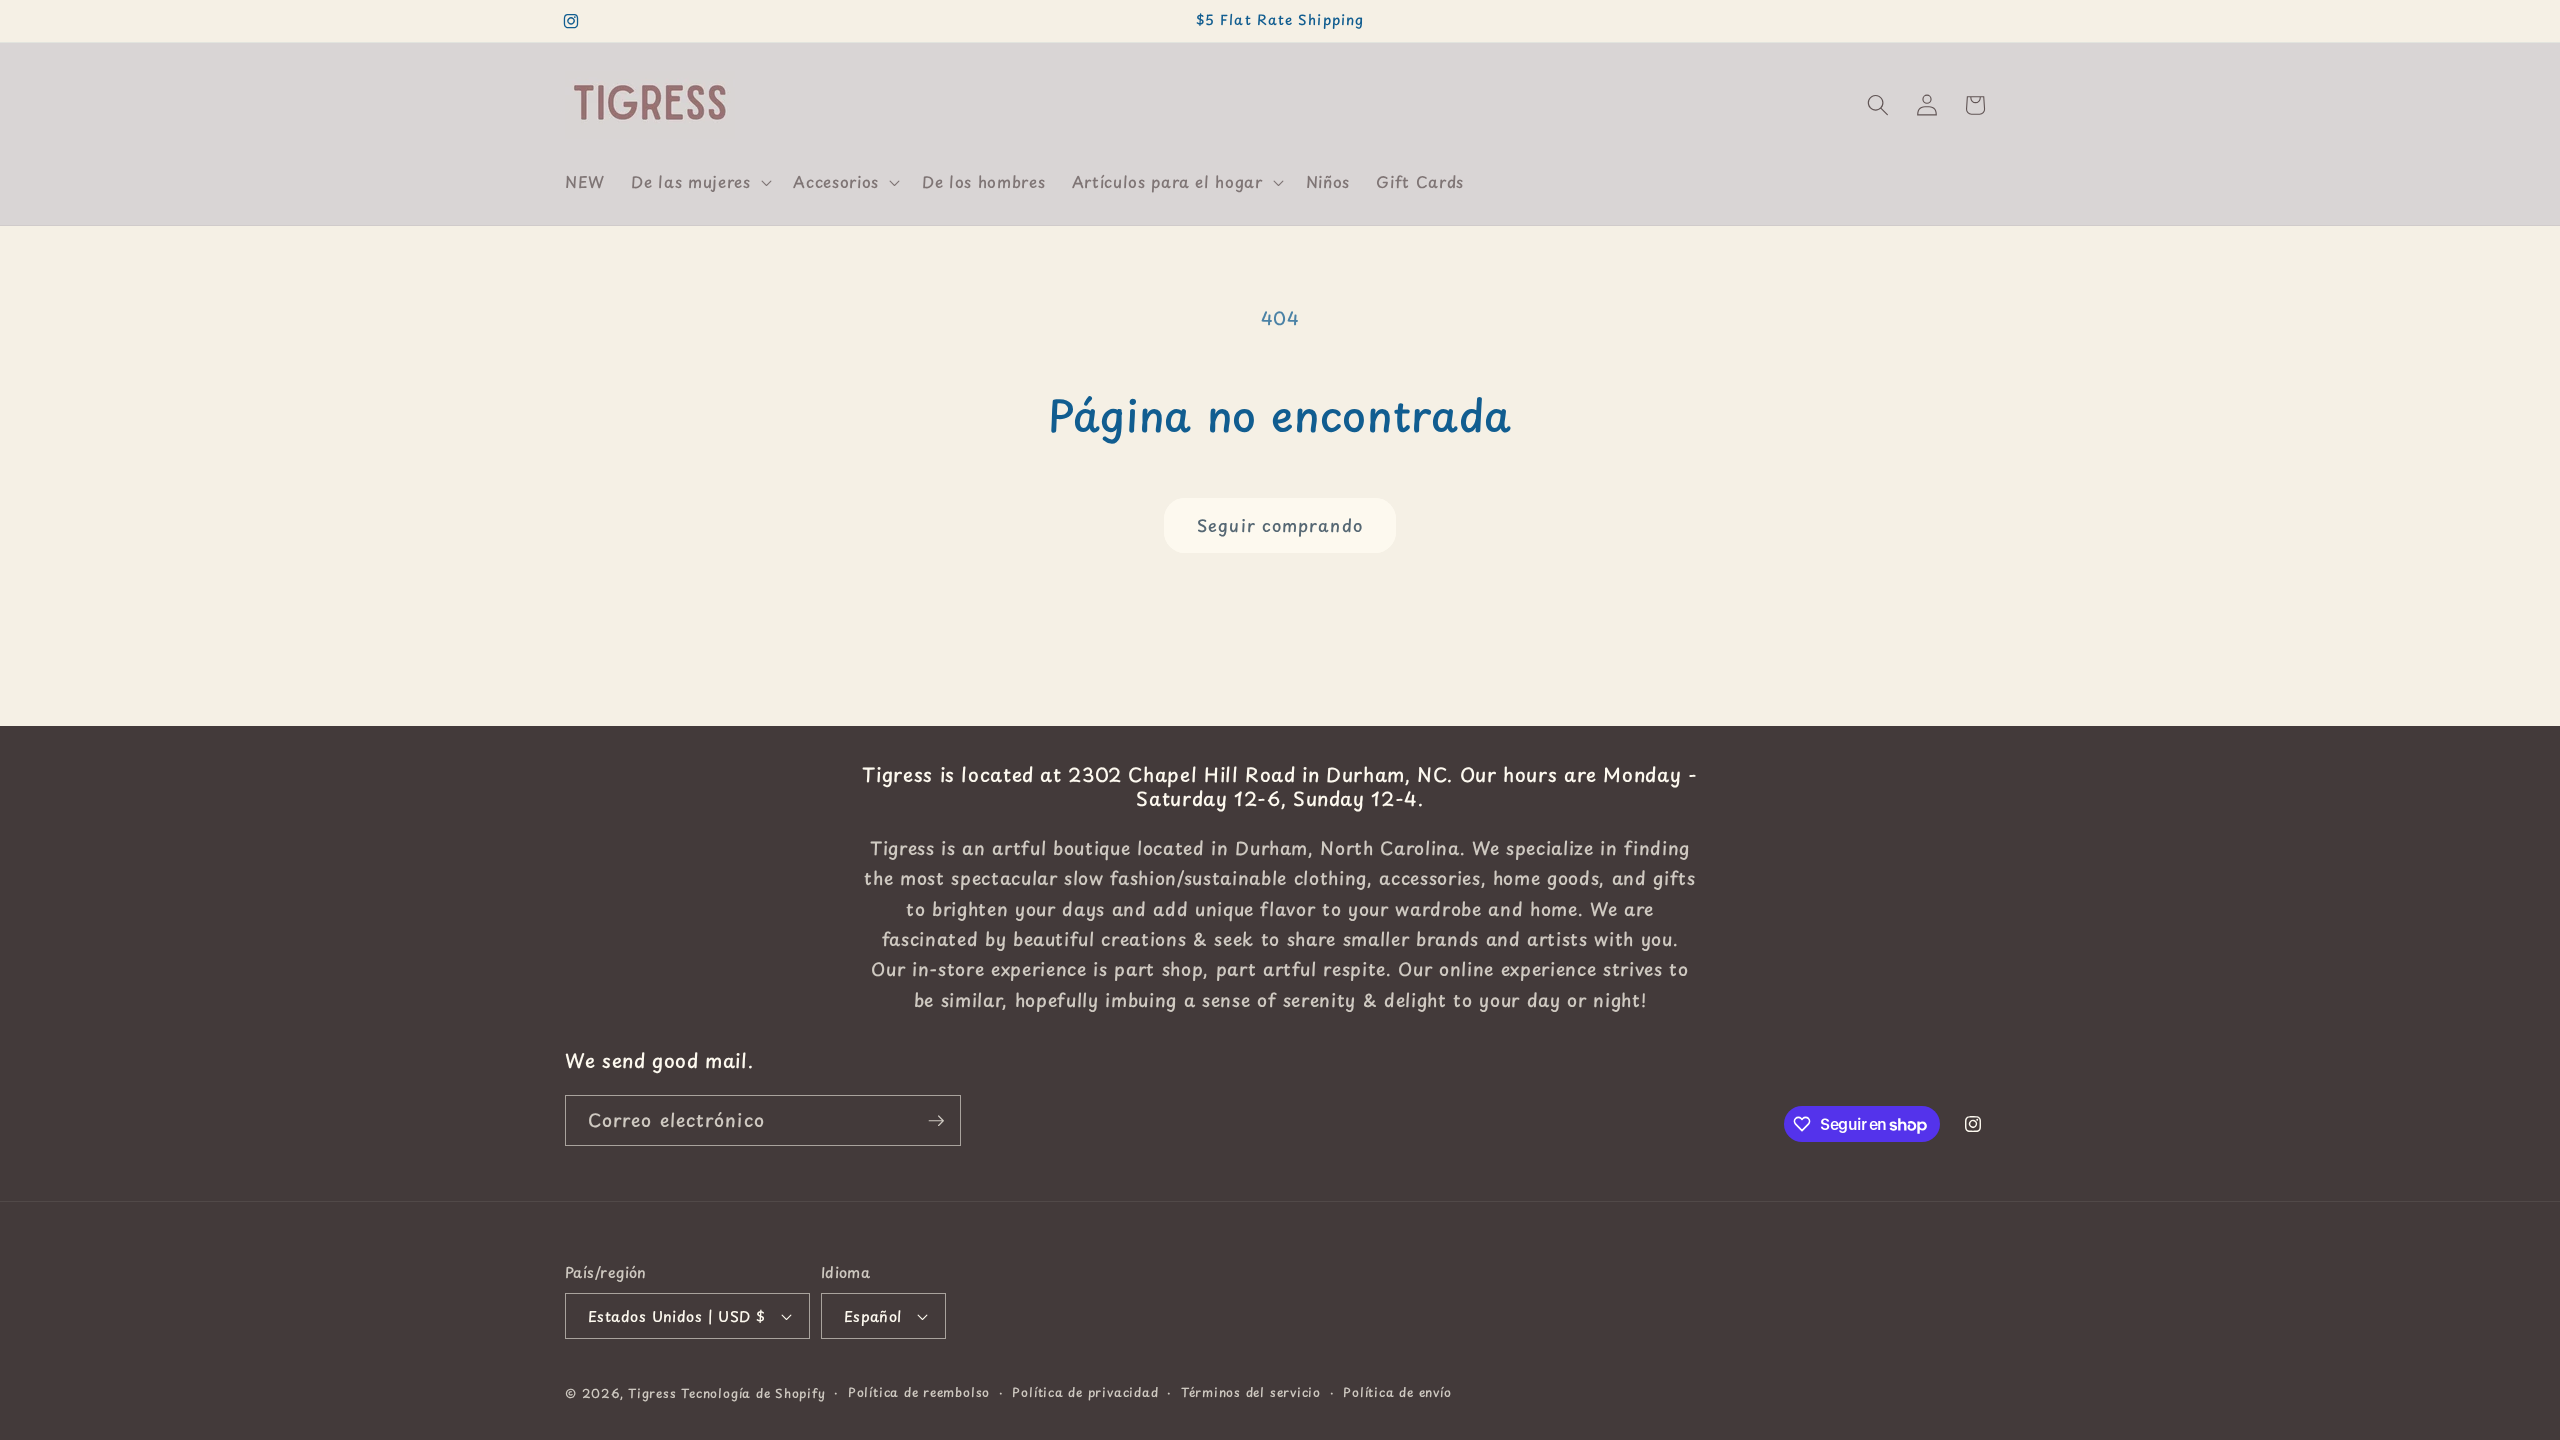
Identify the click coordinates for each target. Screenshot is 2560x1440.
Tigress (652, 1393)
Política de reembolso (919, 1392)
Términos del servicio (1251, 1392)
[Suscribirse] (936, 1121)
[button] (699, 182)
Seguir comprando (1280, 525)
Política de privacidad (1085, 1392)
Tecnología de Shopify (753, 1393)
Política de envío (1397, 1392)
